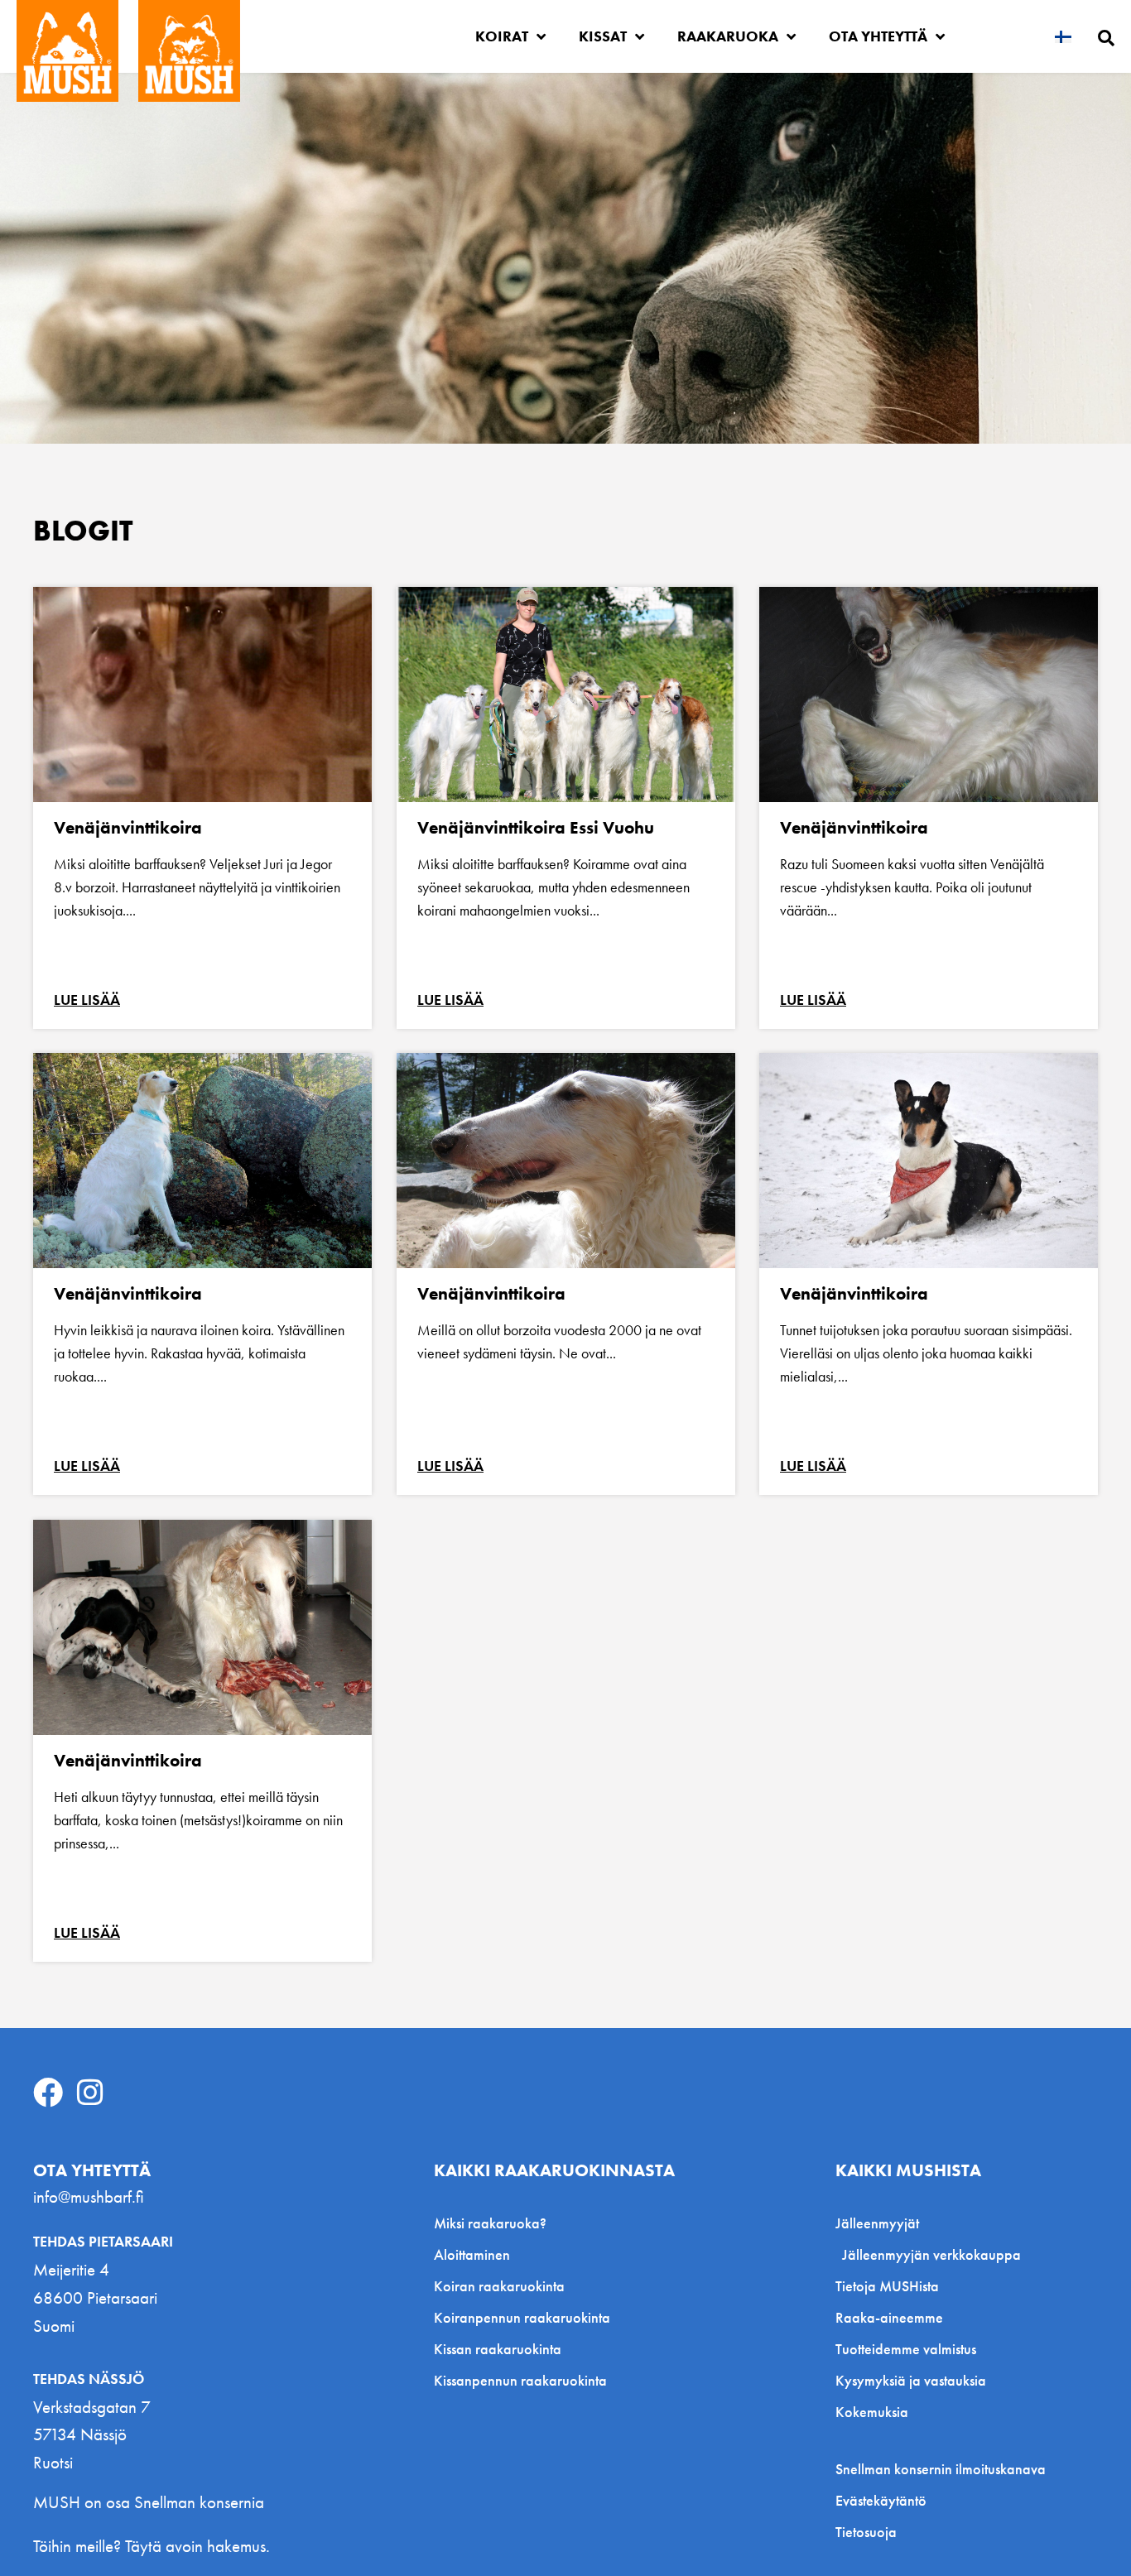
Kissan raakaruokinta (498, 2349)
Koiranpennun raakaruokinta (522, 2317)
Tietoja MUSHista (887, 2286)
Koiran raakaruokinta (499, 2286)
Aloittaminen (472, 2254)
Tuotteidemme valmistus (906, 2349)
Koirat (502, 36)
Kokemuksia (872, 2412)
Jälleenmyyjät (877, 2223)
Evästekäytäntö (881, 2501)
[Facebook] (48, 2093)
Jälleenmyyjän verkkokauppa (931, 2254)
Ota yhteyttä (878, 36)
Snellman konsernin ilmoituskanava (941, 2469)
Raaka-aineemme (889, 2317)
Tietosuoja (866, 2532)
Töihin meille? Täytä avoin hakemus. (152, 2546)
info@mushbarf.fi (89, 2196)
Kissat (603, 36)
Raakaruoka (728, 36)
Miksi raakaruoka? (490, 2223)
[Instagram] (90, 2093)
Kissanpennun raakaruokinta (520, 2380)
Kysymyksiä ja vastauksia (911, 2380)
